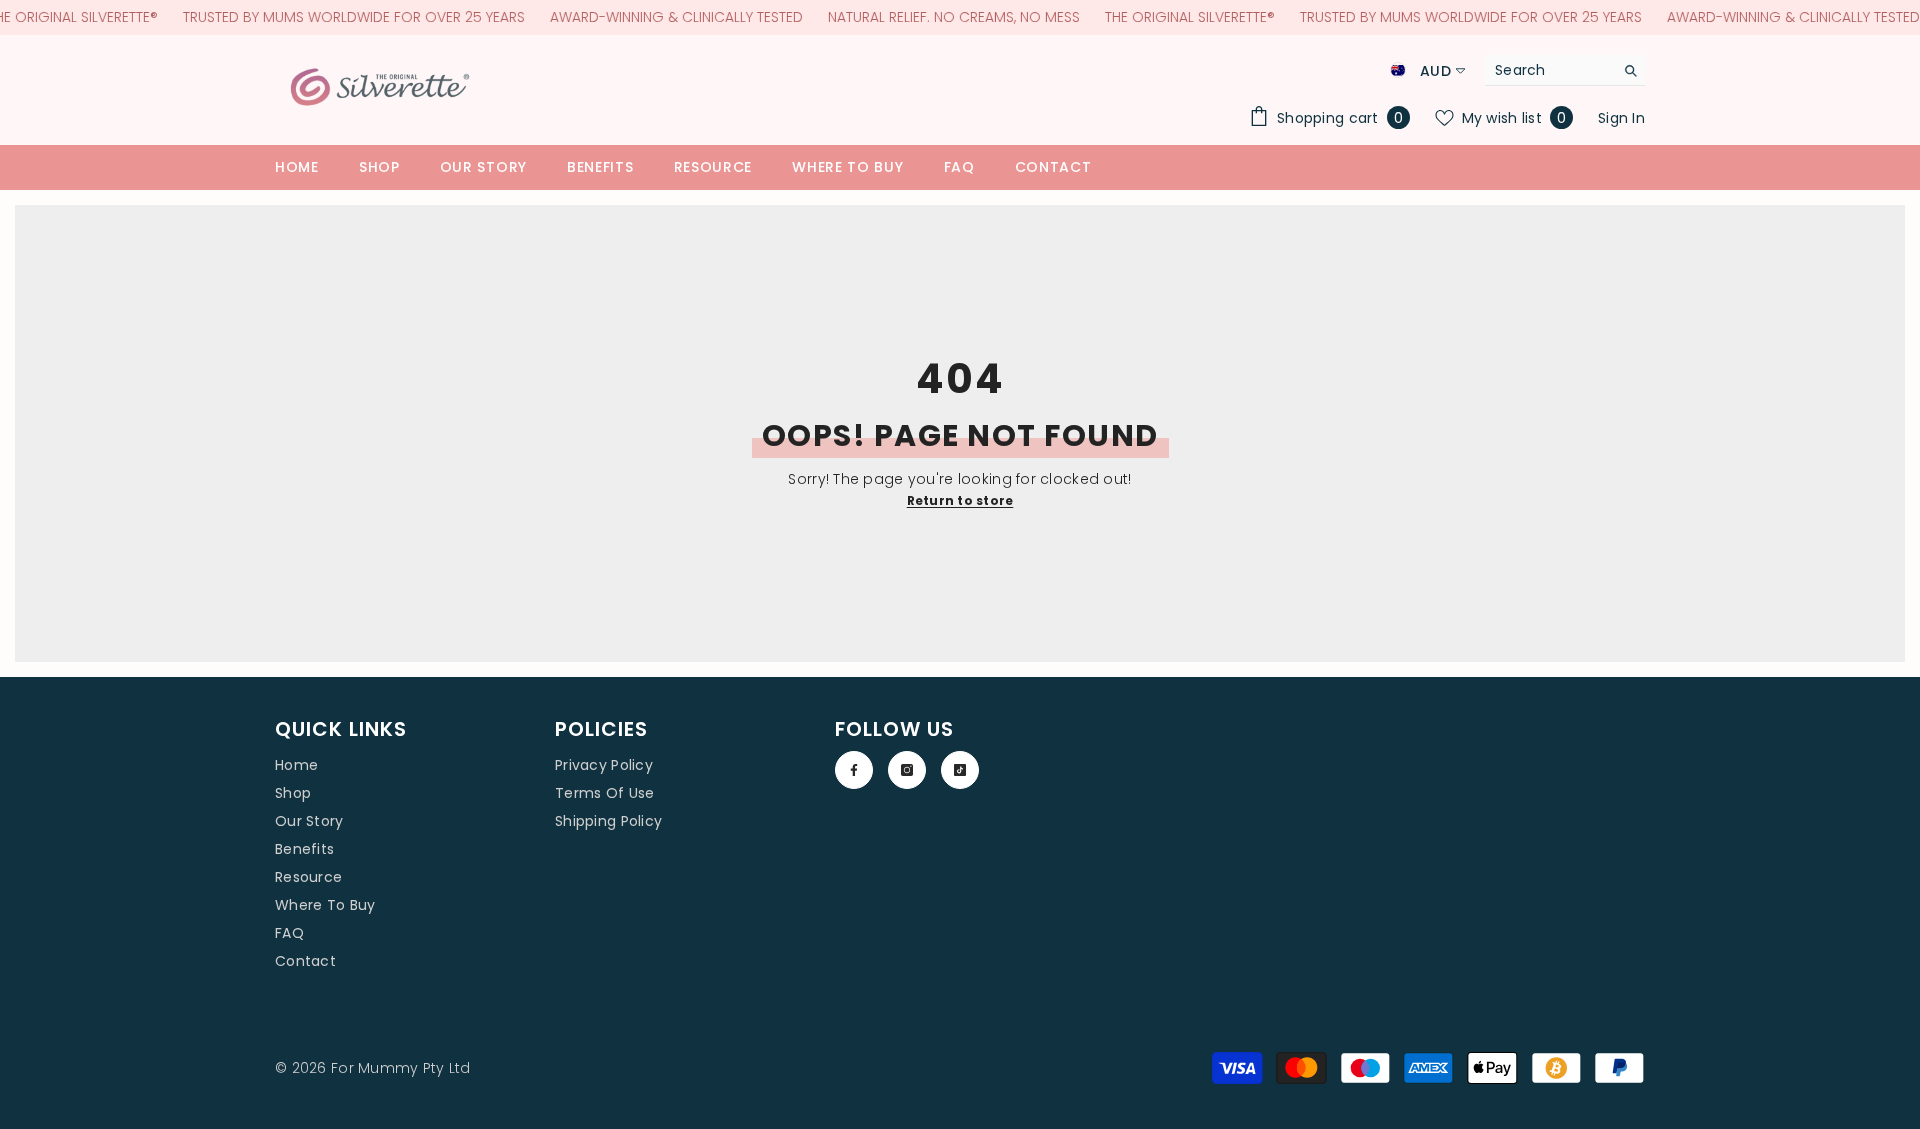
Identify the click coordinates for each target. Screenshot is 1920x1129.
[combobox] (1549, 70)
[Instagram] (907, 770)
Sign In (1621, 118)
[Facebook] (854, 770)
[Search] (1565, 70)
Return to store (960, 500)
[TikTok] (960, 770)
